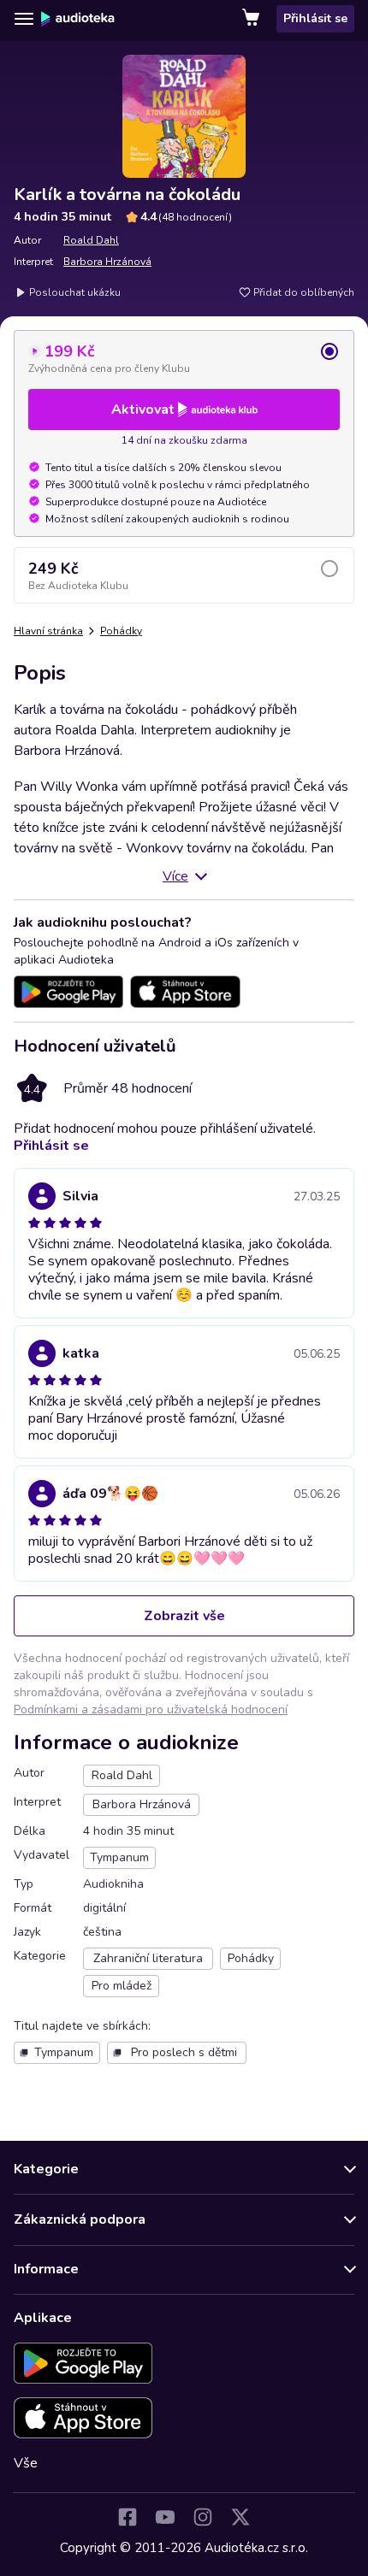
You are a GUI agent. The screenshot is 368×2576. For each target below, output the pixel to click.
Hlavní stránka (48, 631)
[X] (240, 2517)
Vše (26, 2463)
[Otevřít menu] (24, 19)
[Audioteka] (78, 19)
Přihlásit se (315, 18)
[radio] (184, 358)
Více (175, 876)
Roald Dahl (91, 240)
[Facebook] (128, 2517)
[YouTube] (165, 2517)
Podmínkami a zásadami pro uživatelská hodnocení (151, 1709)
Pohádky (121, 631)
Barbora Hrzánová (107, 262)
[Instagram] (203, 2517)
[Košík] (252, 19)
